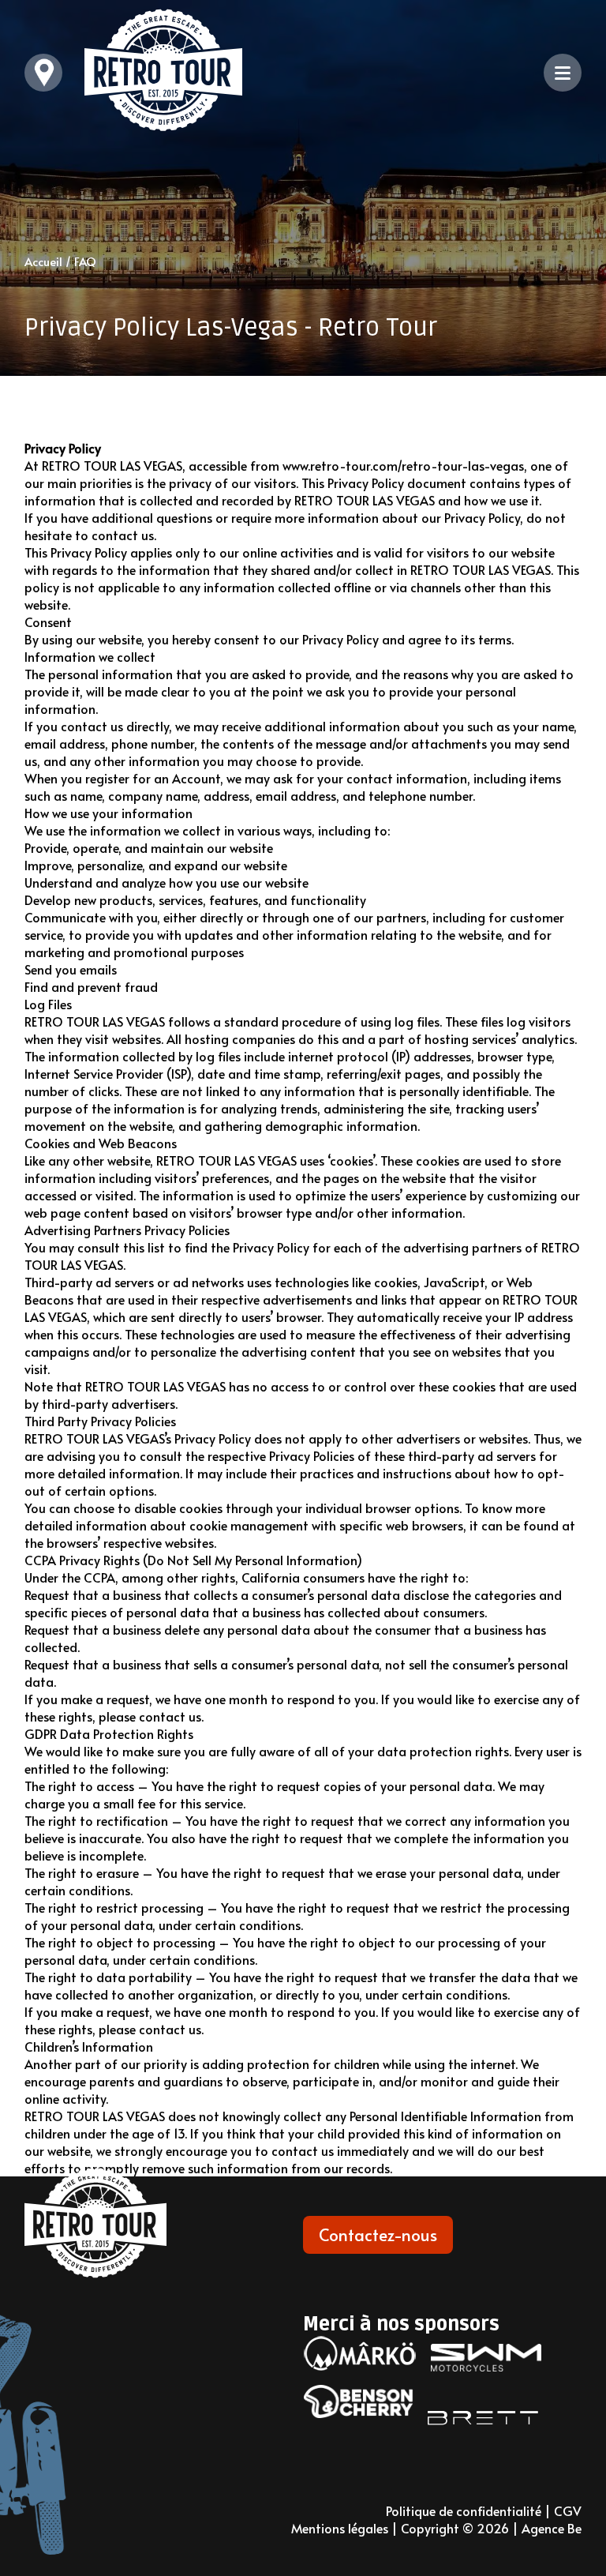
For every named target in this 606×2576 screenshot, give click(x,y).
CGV (568, 2510)
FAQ (85, 261)
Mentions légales (340, 2528)
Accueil (43, 261)
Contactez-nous (378, 2234)
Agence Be (552, 2528)
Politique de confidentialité (464, 2510)
